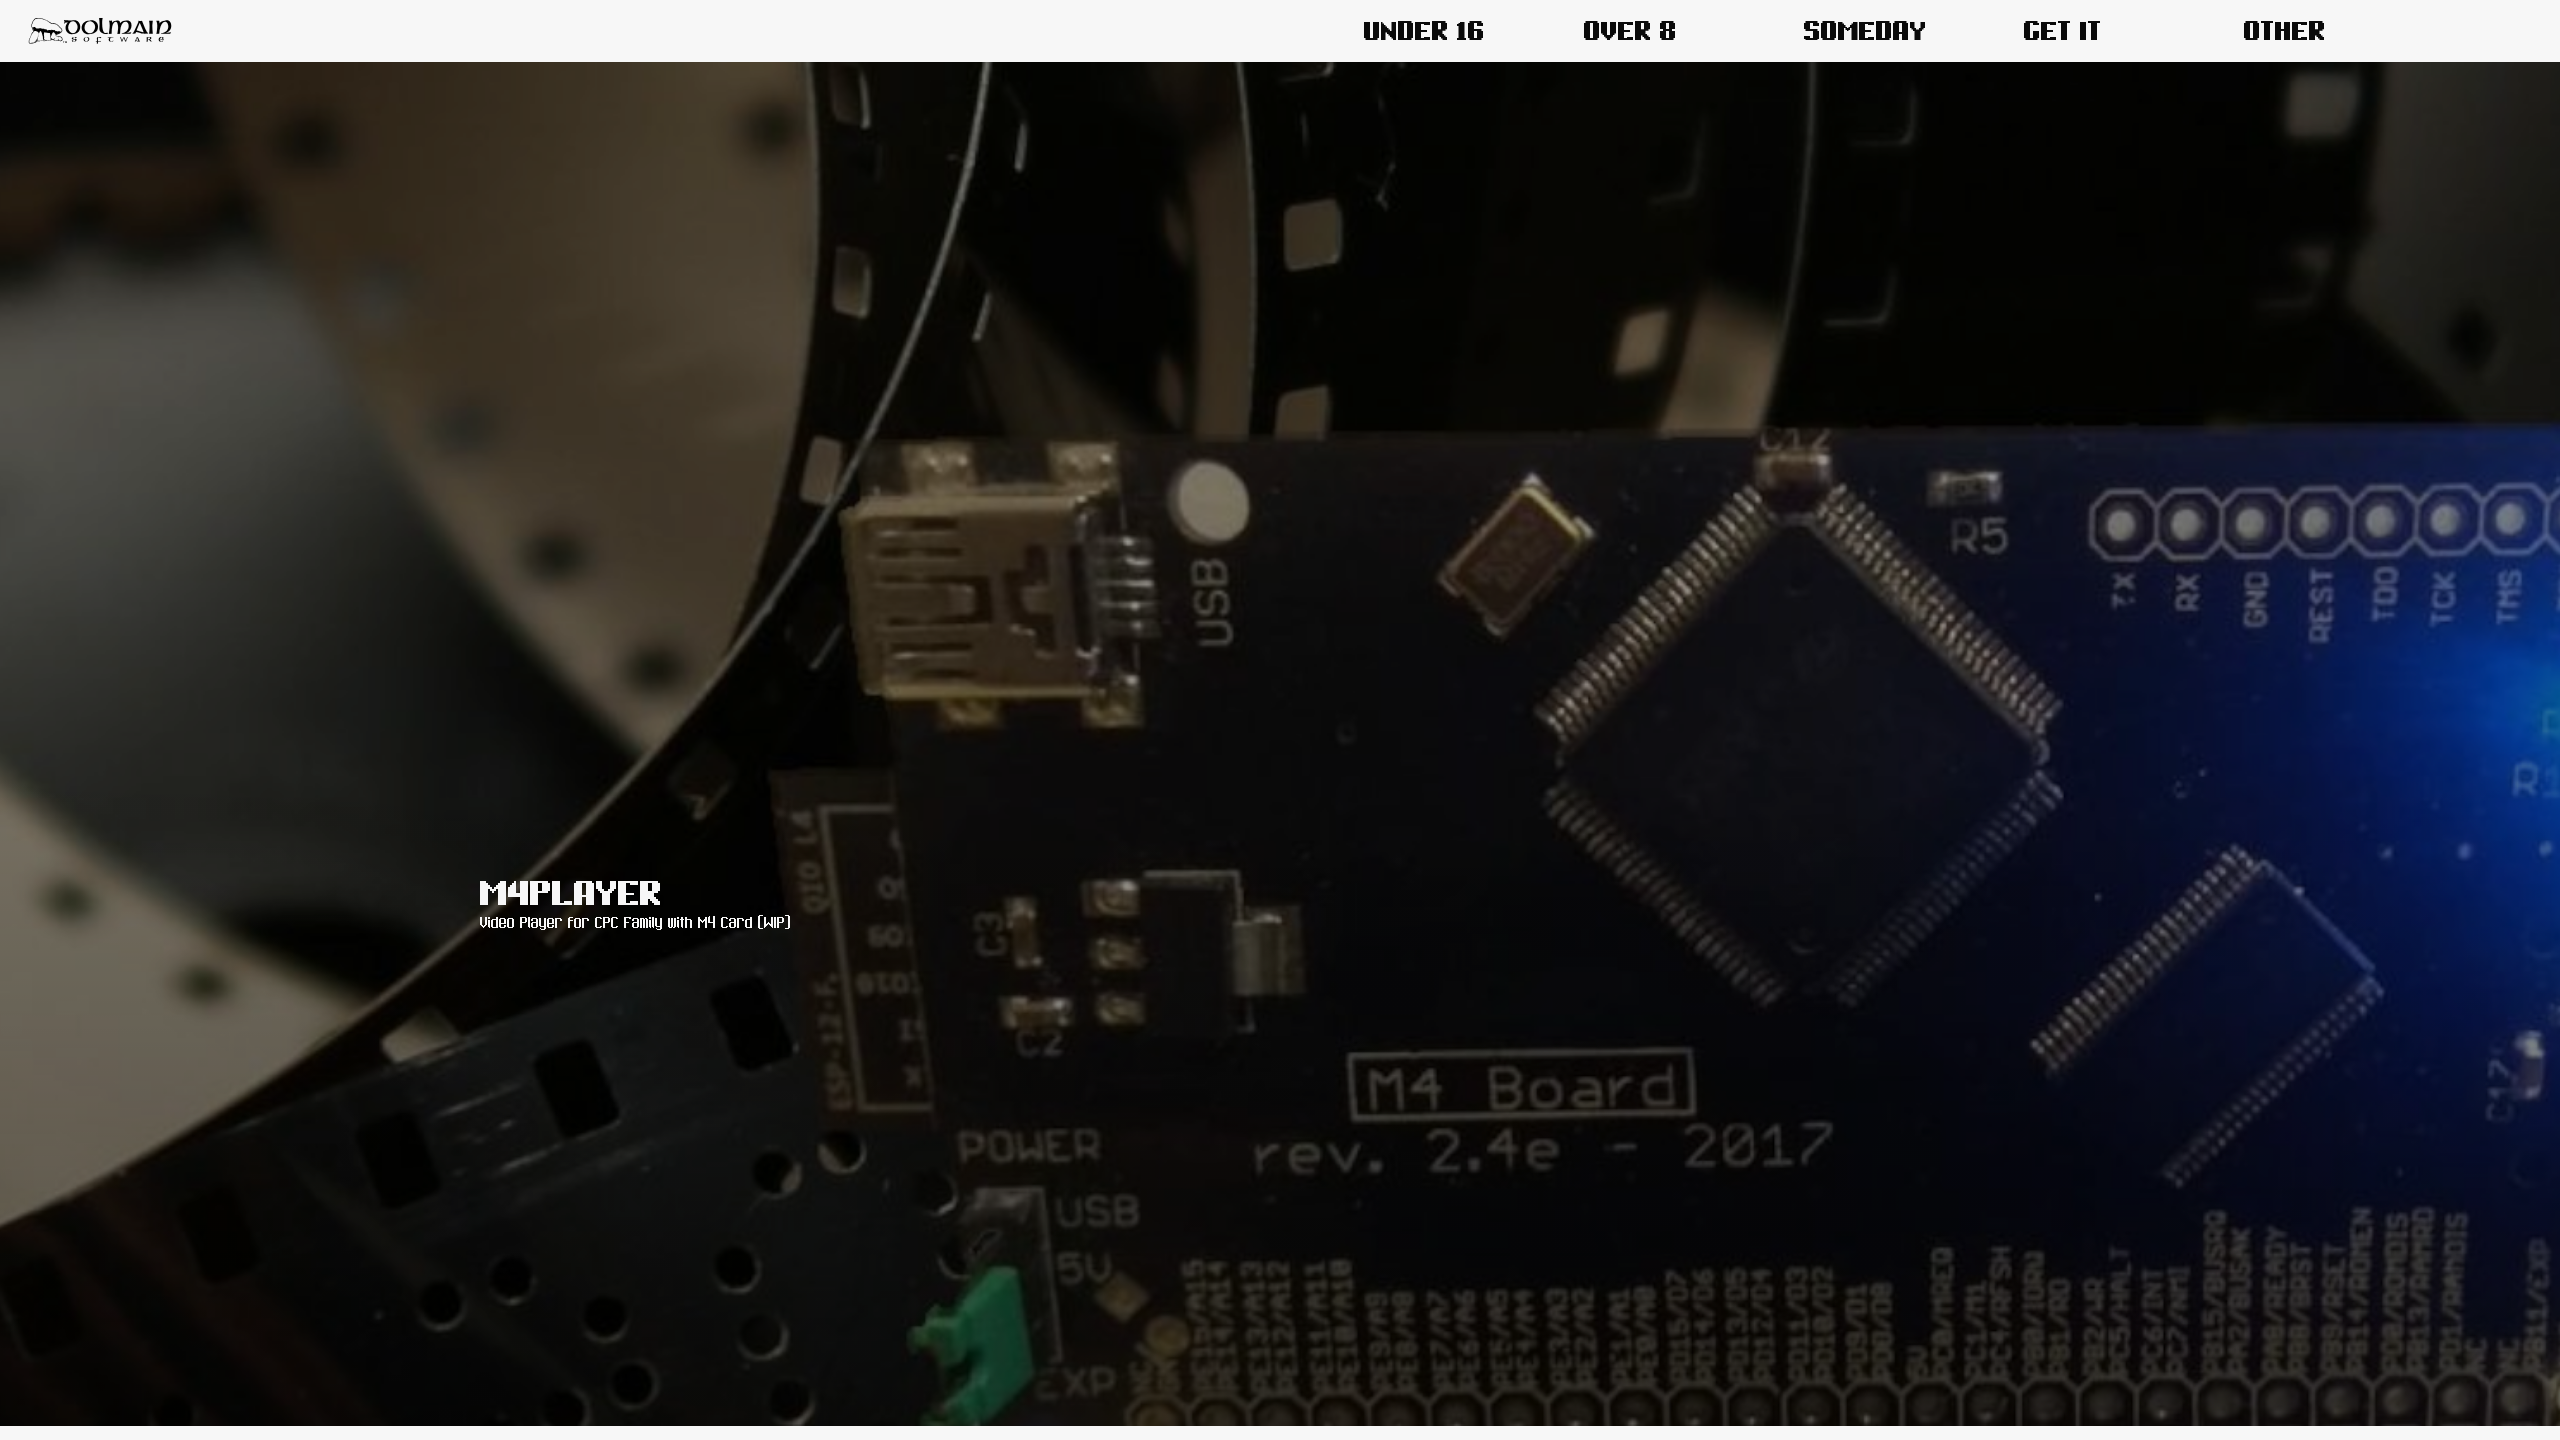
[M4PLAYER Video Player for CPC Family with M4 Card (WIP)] (1280, 1422)
